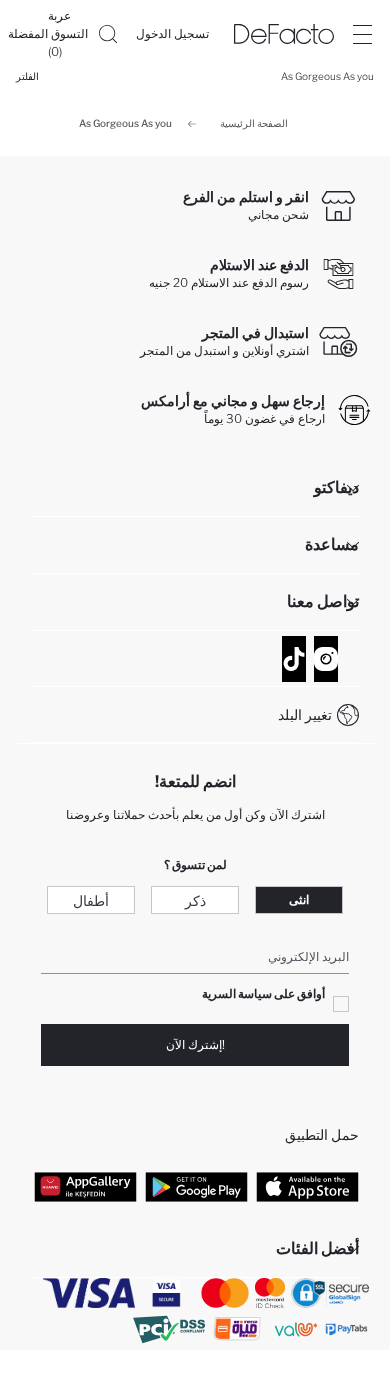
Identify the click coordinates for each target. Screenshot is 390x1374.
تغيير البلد (305, 714)
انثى (299, 899)
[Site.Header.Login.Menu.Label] (362, 34)
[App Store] (307, 1186)
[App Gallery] (85, 1186)
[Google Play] (196, 1186)
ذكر (195, 900)
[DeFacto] (284, 34)
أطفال (91, 900)
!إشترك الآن (195, 1044)
